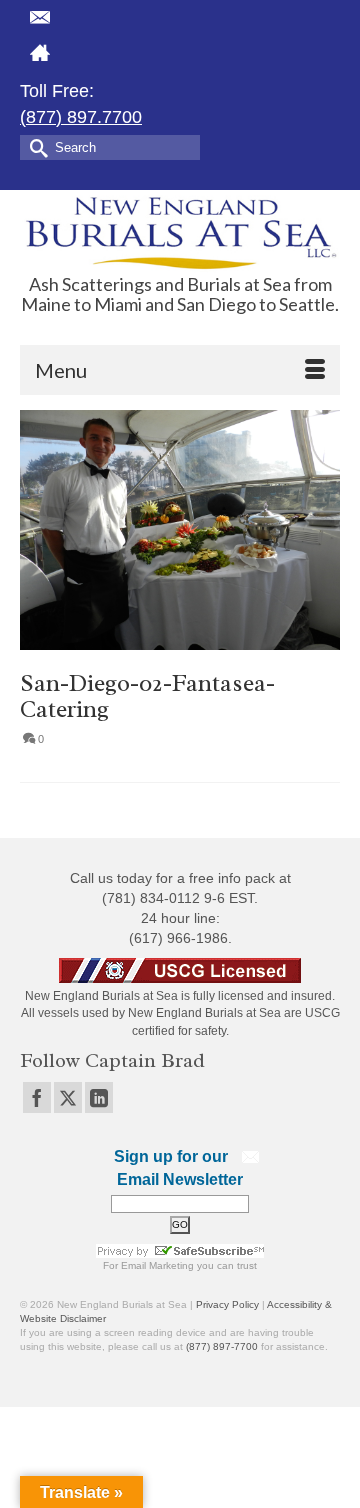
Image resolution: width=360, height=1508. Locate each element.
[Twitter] (68, 1097)
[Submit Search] (35, 146)
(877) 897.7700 (81, 117)
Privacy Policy (227, 1304)
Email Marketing (157, 1265)
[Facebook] (37, 1097)
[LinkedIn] (99, 1097)
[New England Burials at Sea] (180, 231)
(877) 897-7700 (222, 1346)
